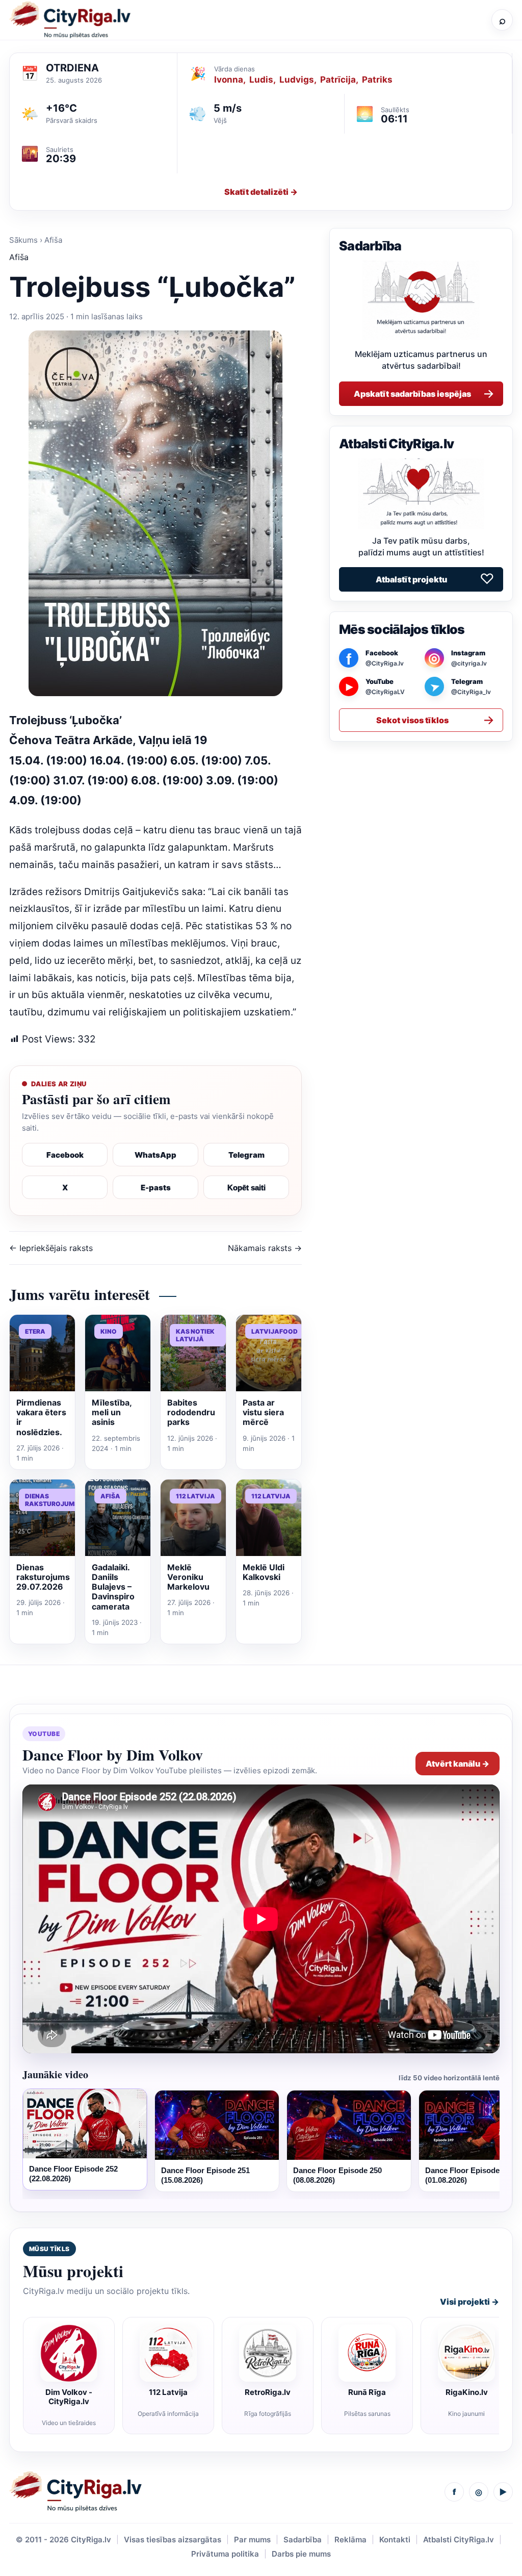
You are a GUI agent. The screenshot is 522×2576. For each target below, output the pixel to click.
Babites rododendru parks (191, 1412)
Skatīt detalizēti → (261, 192)
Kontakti (395, 2540)
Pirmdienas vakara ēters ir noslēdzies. (41, 1417)
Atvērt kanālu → (458, 1764)
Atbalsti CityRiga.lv (459, 2540)
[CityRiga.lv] (75, 2492)
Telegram (246, 1155)
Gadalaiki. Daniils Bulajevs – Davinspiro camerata (113, 1587)
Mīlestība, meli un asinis (112, 1412)
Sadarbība (303, 2540)
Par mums (252, 2540)
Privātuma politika (225, 2554)
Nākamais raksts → (265, 1248)
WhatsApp (155, 1155)
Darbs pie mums (301, 2554)
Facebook (65, 1155)
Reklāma (350, 2540)
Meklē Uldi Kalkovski (264, 1572)
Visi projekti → (469, 2302)
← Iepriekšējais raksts (51, 1248)
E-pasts (156, 1188)
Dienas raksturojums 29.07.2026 (43, 1577)
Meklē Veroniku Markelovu (188, 1577)
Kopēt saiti (246, 1188)
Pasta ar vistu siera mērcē (263, 1412)
